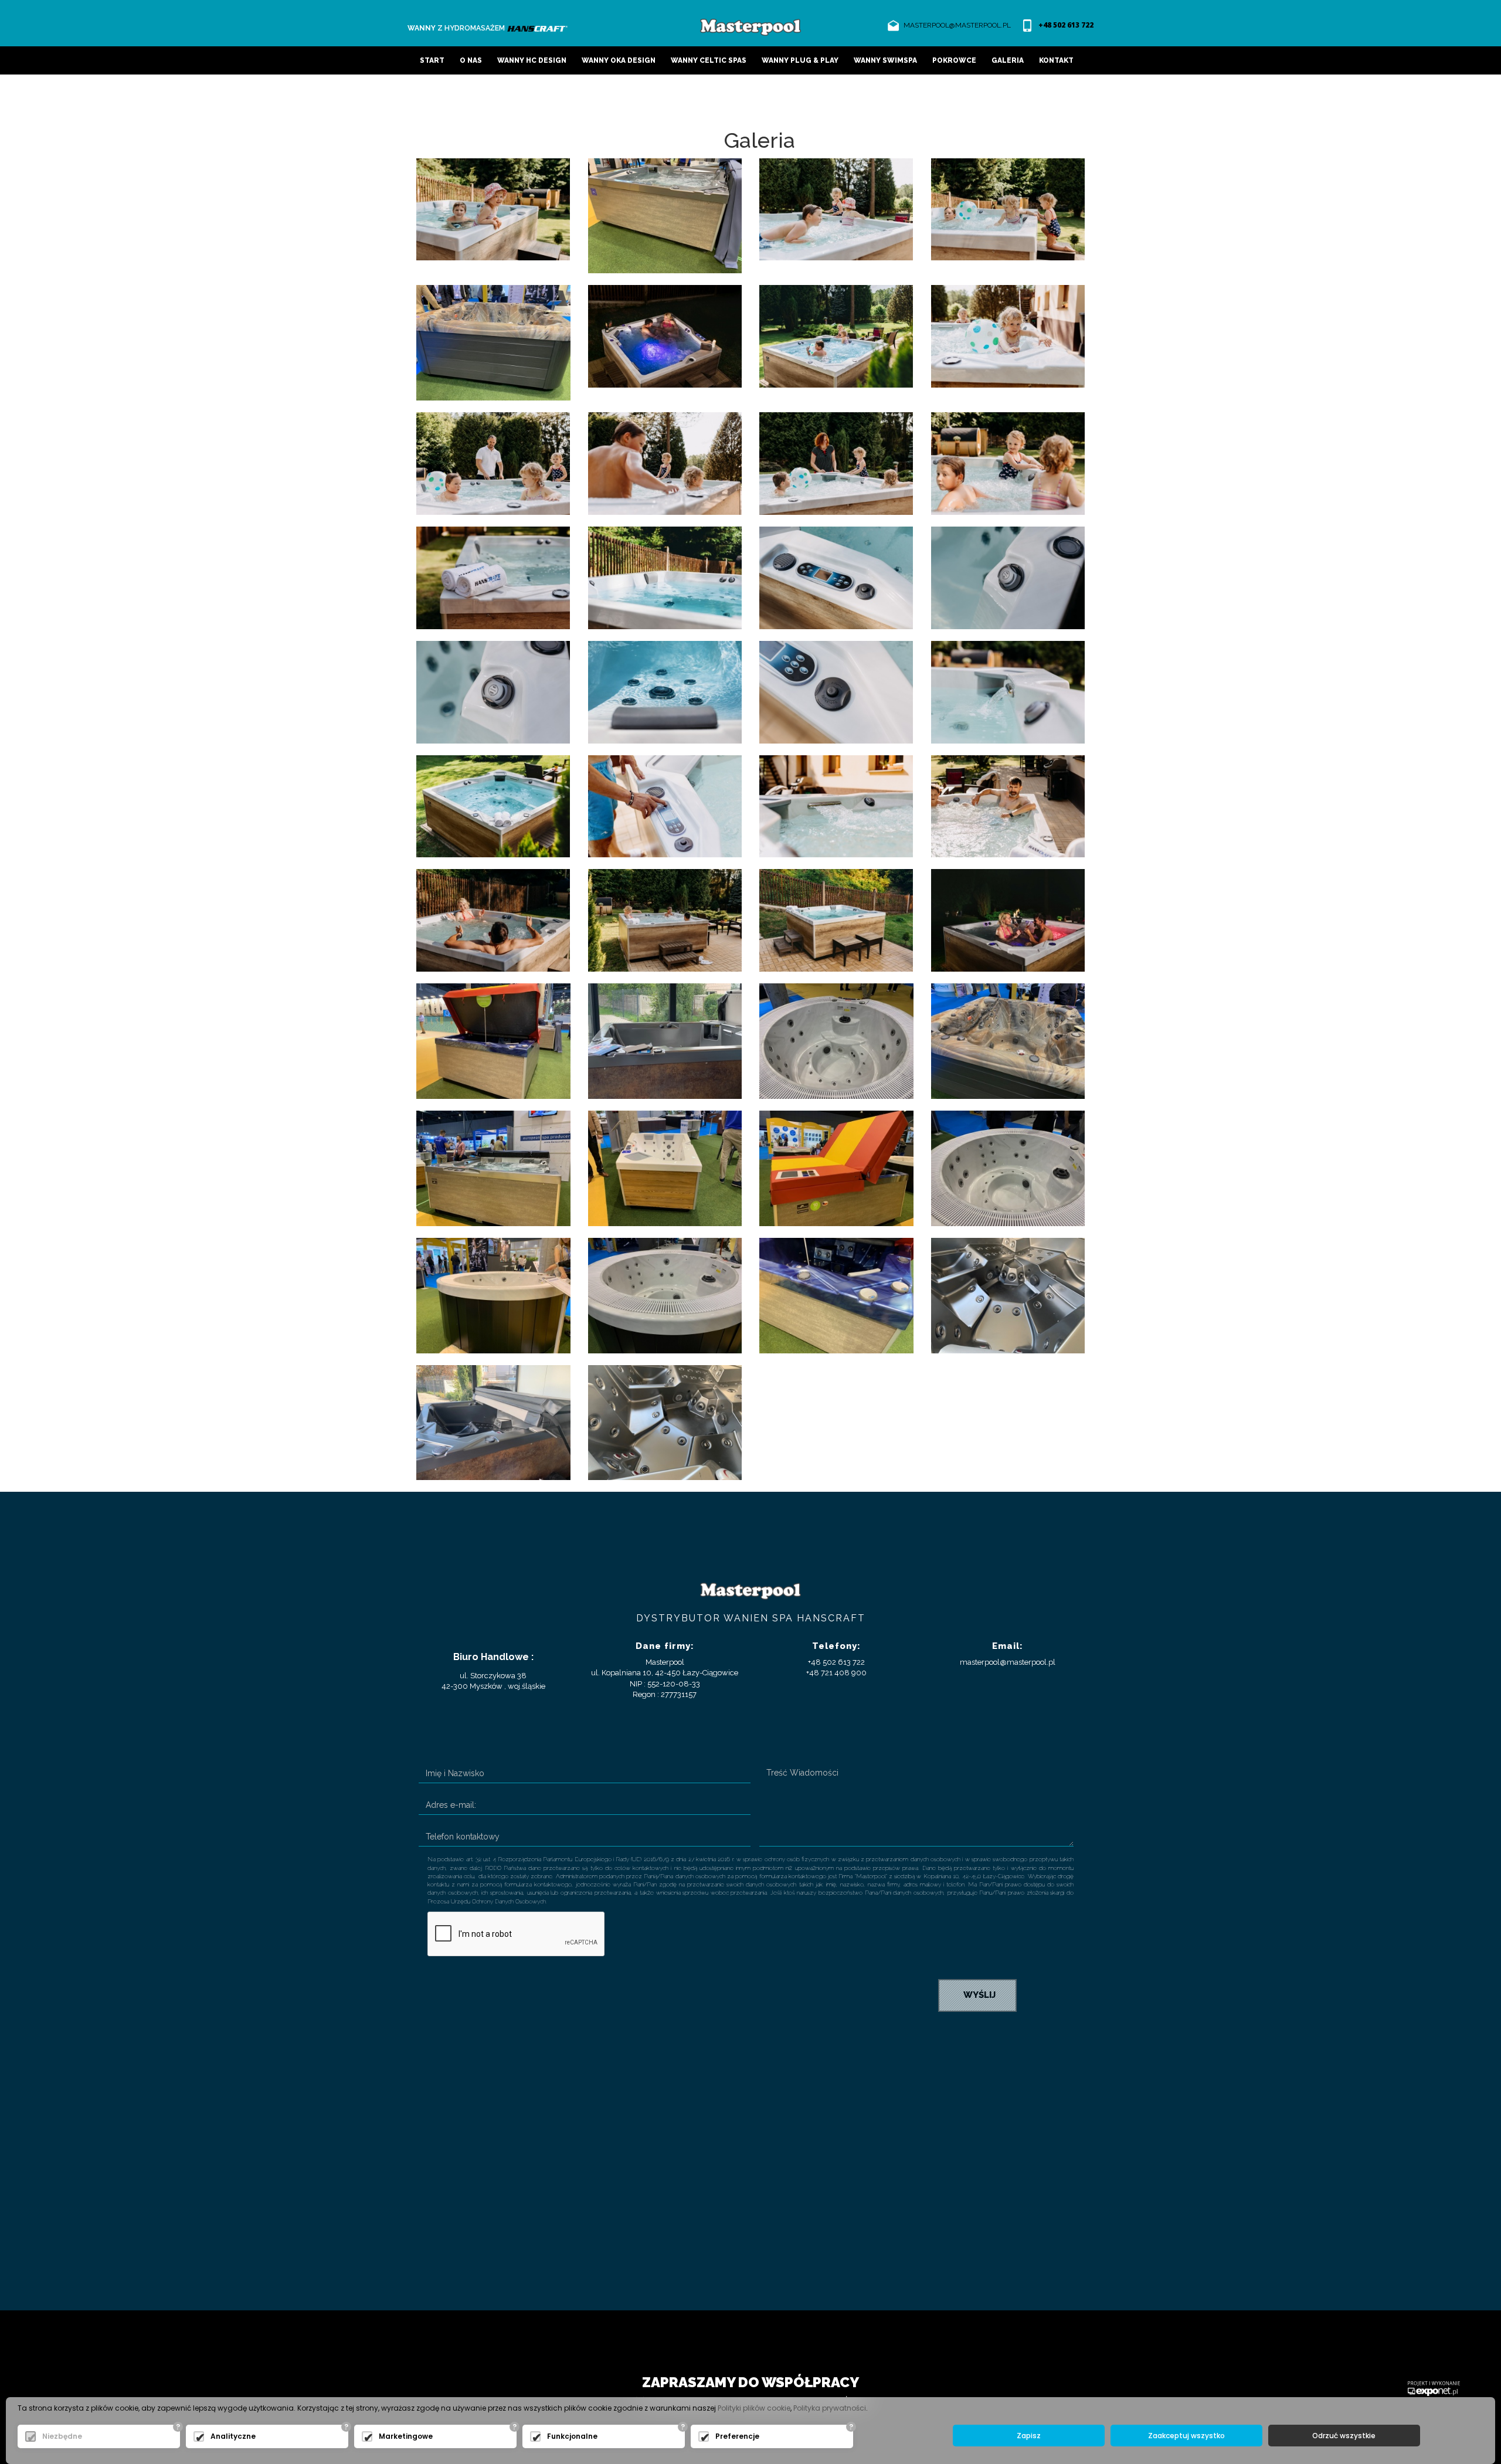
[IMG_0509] (1008, 1294)
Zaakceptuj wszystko (1186, 2436)
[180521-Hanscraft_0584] (493, 577)
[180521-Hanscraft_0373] (1008, 336)
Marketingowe (406, 2436)
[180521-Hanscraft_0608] (493, 691)
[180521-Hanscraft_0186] (836, 208)
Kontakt (1056, 60)
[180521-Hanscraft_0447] (665, 462)
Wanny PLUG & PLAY (800, 60)
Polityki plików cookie (754, 2408)
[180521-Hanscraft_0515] (836, 462)
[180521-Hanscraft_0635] (1008, 691)
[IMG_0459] (493, 1167)
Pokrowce (954, 60)
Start (432, 60)
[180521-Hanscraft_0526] (1008, 462)
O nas (471, 60)
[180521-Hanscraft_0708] (836, 805)
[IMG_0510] (493, 1422)
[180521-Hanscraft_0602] (1008, 577)
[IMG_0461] (836, 1167)
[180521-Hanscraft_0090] (493, 208)
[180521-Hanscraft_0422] (493, 462)
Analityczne (233, 2436)
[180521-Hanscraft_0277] (1008, 208)
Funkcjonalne (572, 2436)
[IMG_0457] (665, 215)
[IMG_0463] (493, 1294)
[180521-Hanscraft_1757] (836, 919)
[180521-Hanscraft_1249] (665, 919)
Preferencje (737, 2436)
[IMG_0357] (665, 1040)
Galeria (1008, 60)
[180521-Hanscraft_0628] (836, 691)
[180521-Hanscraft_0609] (665, 691)
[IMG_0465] (493, 1040)
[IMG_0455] (836, 1040)
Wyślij (977, 1995)
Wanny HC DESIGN (532, 60)
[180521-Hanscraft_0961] (1008, 805)
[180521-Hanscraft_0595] (665, 577)
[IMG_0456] (1008, 1167)
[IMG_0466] (836, 1294)
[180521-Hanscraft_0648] (493, 805)
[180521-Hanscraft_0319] (836, 336)
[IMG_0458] (1008, 1040)
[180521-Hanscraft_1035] (493, 919)
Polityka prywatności (830, 2408)
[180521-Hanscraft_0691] (665, 805)
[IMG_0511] (665, 1422)
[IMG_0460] (665, 1167)
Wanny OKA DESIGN (619, 60)
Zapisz (1029, 2436)
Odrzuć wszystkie (1344, 2436)
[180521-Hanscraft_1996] (1008, 919)
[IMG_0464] (493, 342)
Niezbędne (62, 2436)
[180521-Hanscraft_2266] (665, 336)
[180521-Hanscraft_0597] (836, 577)
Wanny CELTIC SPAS (709, 60)
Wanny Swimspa (885, 60)
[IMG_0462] (665, 1294)
